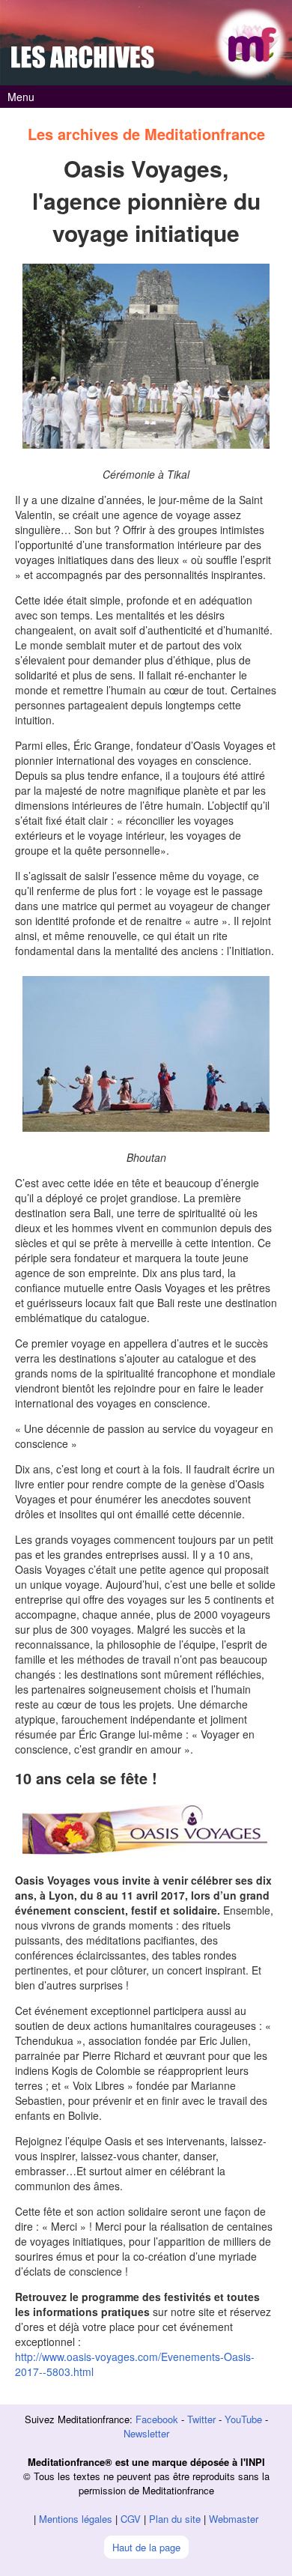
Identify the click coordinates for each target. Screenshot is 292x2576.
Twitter (201, 2419)
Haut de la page (146, 2547)
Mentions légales (76, 2519)
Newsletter (146, 2433)
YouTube (243, 2419)
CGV (131, 2519)
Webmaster (234, 2519)
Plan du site (175, 2519)
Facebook (157, 2419)
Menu (21, 97)
